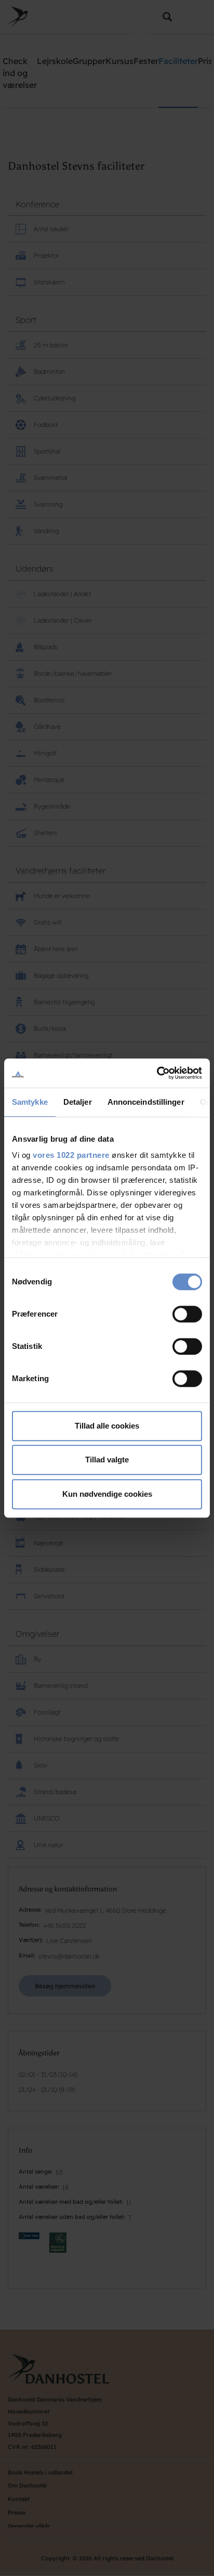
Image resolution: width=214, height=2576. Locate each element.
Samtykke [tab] (30, 1102)
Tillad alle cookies (107, 1426)
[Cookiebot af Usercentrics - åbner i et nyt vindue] (157, 1073)
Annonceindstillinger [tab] (146, 1102)
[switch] (187, 1314)
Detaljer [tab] (78, 1102)
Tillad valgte (107, 1460)
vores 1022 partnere (71, 1155)
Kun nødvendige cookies (107, 1494)
